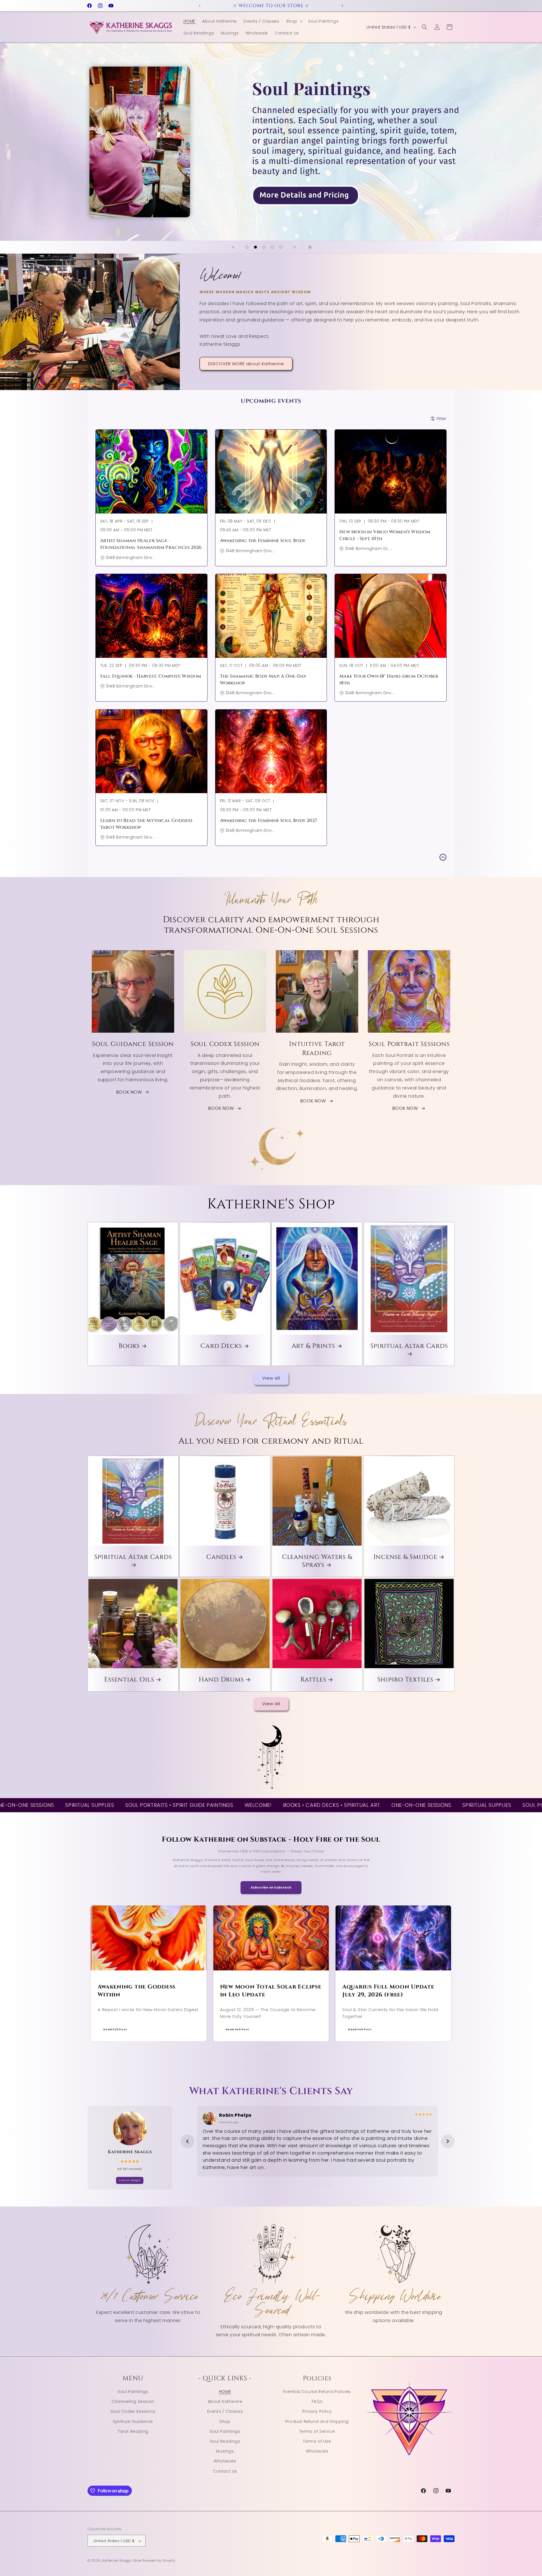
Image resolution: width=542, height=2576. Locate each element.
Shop (225, 2421)
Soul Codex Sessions (133, 2411)
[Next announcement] (342, 6)
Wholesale (225, 2461)
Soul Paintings (133, 2391)
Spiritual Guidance (133, 2421)
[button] (294, 21)
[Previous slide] (233, 247)
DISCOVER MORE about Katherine (246, 363)
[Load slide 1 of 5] (247, 247)
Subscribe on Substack (271, 1888)
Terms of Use (317, 2441)
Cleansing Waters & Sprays (317, 1561)
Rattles (313, 1680)
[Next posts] (454, 1974)
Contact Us (225, 2471)
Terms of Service (317, 2431)
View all (271, 1378)
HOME (225, 2391)
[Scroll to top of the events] (443, 857)
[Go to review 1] (307, 2185)
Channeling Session (133, 2401)
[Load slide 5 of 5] (281, 247)
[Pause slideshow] (309, 247)
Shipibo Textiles (405, 1680)
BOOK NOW (129, 1092)
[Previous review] (187, 2141)
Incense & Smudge (405, 1557)
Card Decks (221, 1346)
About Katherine (225, 2401)
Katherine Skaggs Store (122, 2561)
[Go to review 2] (312, 2185)
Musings (225, 2451)
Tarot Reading (133, 2431)
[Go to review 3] (318, 2185)
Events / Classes (225, 2411)
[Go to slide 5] (281, 2050)
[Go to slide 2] (261, 2050)
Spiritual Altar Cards (409, 1346)
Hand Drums (221, 1680)
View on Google (130, 2180)
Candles (221, 1557)
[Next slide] (295, 247)
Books (129, 1346)
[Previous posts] (88, 1974)
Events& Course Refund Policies (317, 2391)
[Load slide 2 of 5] (255, 247)
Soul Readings (225, 2441)
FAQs (317, 2401)
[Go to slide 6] (286, 2050)
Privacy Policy (317, 2411)
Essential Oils (129, 1680)
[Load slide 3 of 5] (264, 247)
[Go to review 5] (328, 2185)
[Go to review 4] (323, 2185)
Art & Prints (313, 1346)
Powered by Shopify (159, 2561)
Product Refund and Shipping (317, 2421)
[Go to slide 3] (268, 2050)
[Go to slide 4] (276, 2050)
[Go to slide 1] (256, 2050)
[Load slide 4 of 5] (272, 247)
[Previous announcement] (200, 6)
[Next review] (448, 2141)
